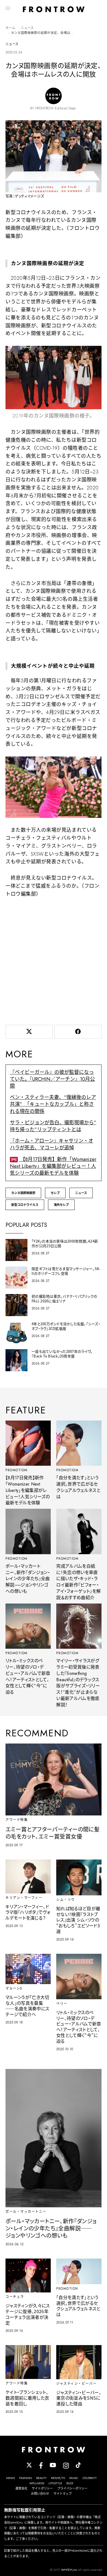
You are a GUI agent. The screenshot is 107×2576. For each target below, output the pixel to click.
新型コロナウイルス (25, 1205)
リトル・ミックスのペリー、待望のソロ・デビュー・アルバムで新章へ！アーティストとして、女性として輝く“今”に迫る (28, 1676)
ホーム (10, 28)
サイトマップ (63, 2494)
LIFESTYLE (55, 2483)
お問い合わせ (40, 2494)
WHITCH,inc (69, 2570)
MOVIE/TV (58, 2478)
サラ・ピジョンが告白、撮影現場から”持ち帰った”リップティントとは (53, 1126)
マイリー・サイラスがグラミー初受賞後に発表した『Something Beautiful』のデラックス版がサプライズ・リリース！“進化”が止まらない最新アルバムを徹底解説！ (78, 1683)
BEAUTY (41, 2478)
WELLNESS (37, 2483)
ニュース (27, 28)
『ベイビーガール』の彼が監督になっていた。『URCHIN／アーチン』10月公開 (52, 1079)
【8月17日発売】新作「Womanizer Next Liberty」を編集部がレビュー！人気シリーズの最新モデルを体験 (53, 1166)
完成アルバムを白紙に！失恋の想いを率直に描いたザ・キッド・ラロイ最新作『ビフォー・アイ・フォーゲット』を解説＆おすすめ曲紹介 (78, 1582)
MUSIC (74, 2478)
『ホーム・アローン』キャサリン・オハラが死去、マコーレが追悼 (52, 1144)
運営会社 (21, 2488)
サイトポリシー (42, 2488)
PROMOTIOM (17, 1470)
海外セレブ (61, 1205)
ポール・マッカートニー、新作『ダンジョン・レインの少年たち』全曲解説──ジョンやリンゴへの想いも (28, 1579)
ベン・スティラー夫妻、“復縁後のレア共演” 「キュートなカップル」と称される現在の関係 (53, 1104)
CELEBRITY (90, 2478)
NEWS (10, 2478)
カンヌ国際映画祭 (23, 1193)
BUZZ (70, 2483)
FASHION (26, 2478)
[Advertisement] (54, 960)
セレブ (55, 1193)
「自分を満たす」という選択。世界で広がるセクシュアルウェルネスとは (78, 1487)
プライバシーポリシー (72, 2488)
